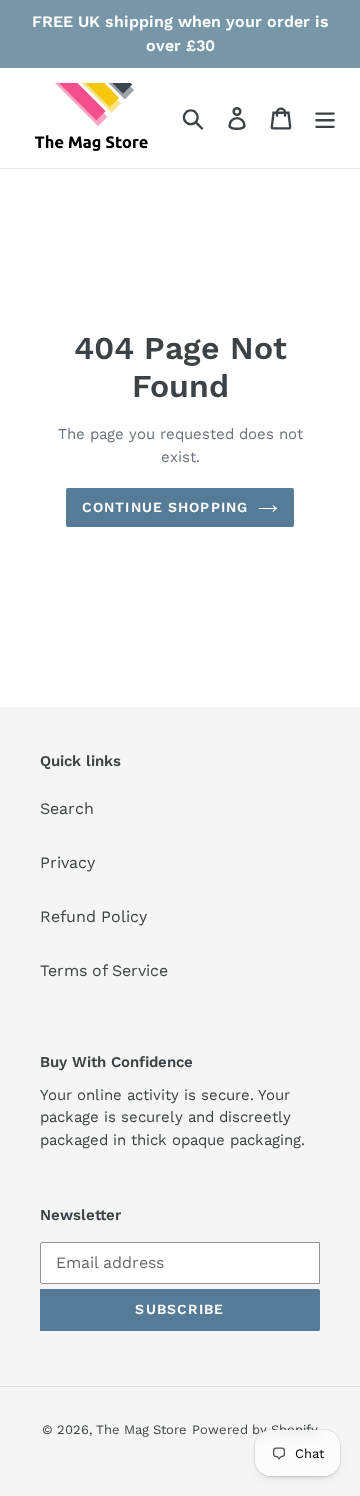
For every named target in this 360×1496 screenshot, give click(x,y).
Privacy (67, 862)
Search (67, 808)
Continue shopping (165, 507)
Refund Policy (93, 916)
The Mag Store (141, 1429)
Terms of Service (104, 970)
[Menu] (325, 118)
